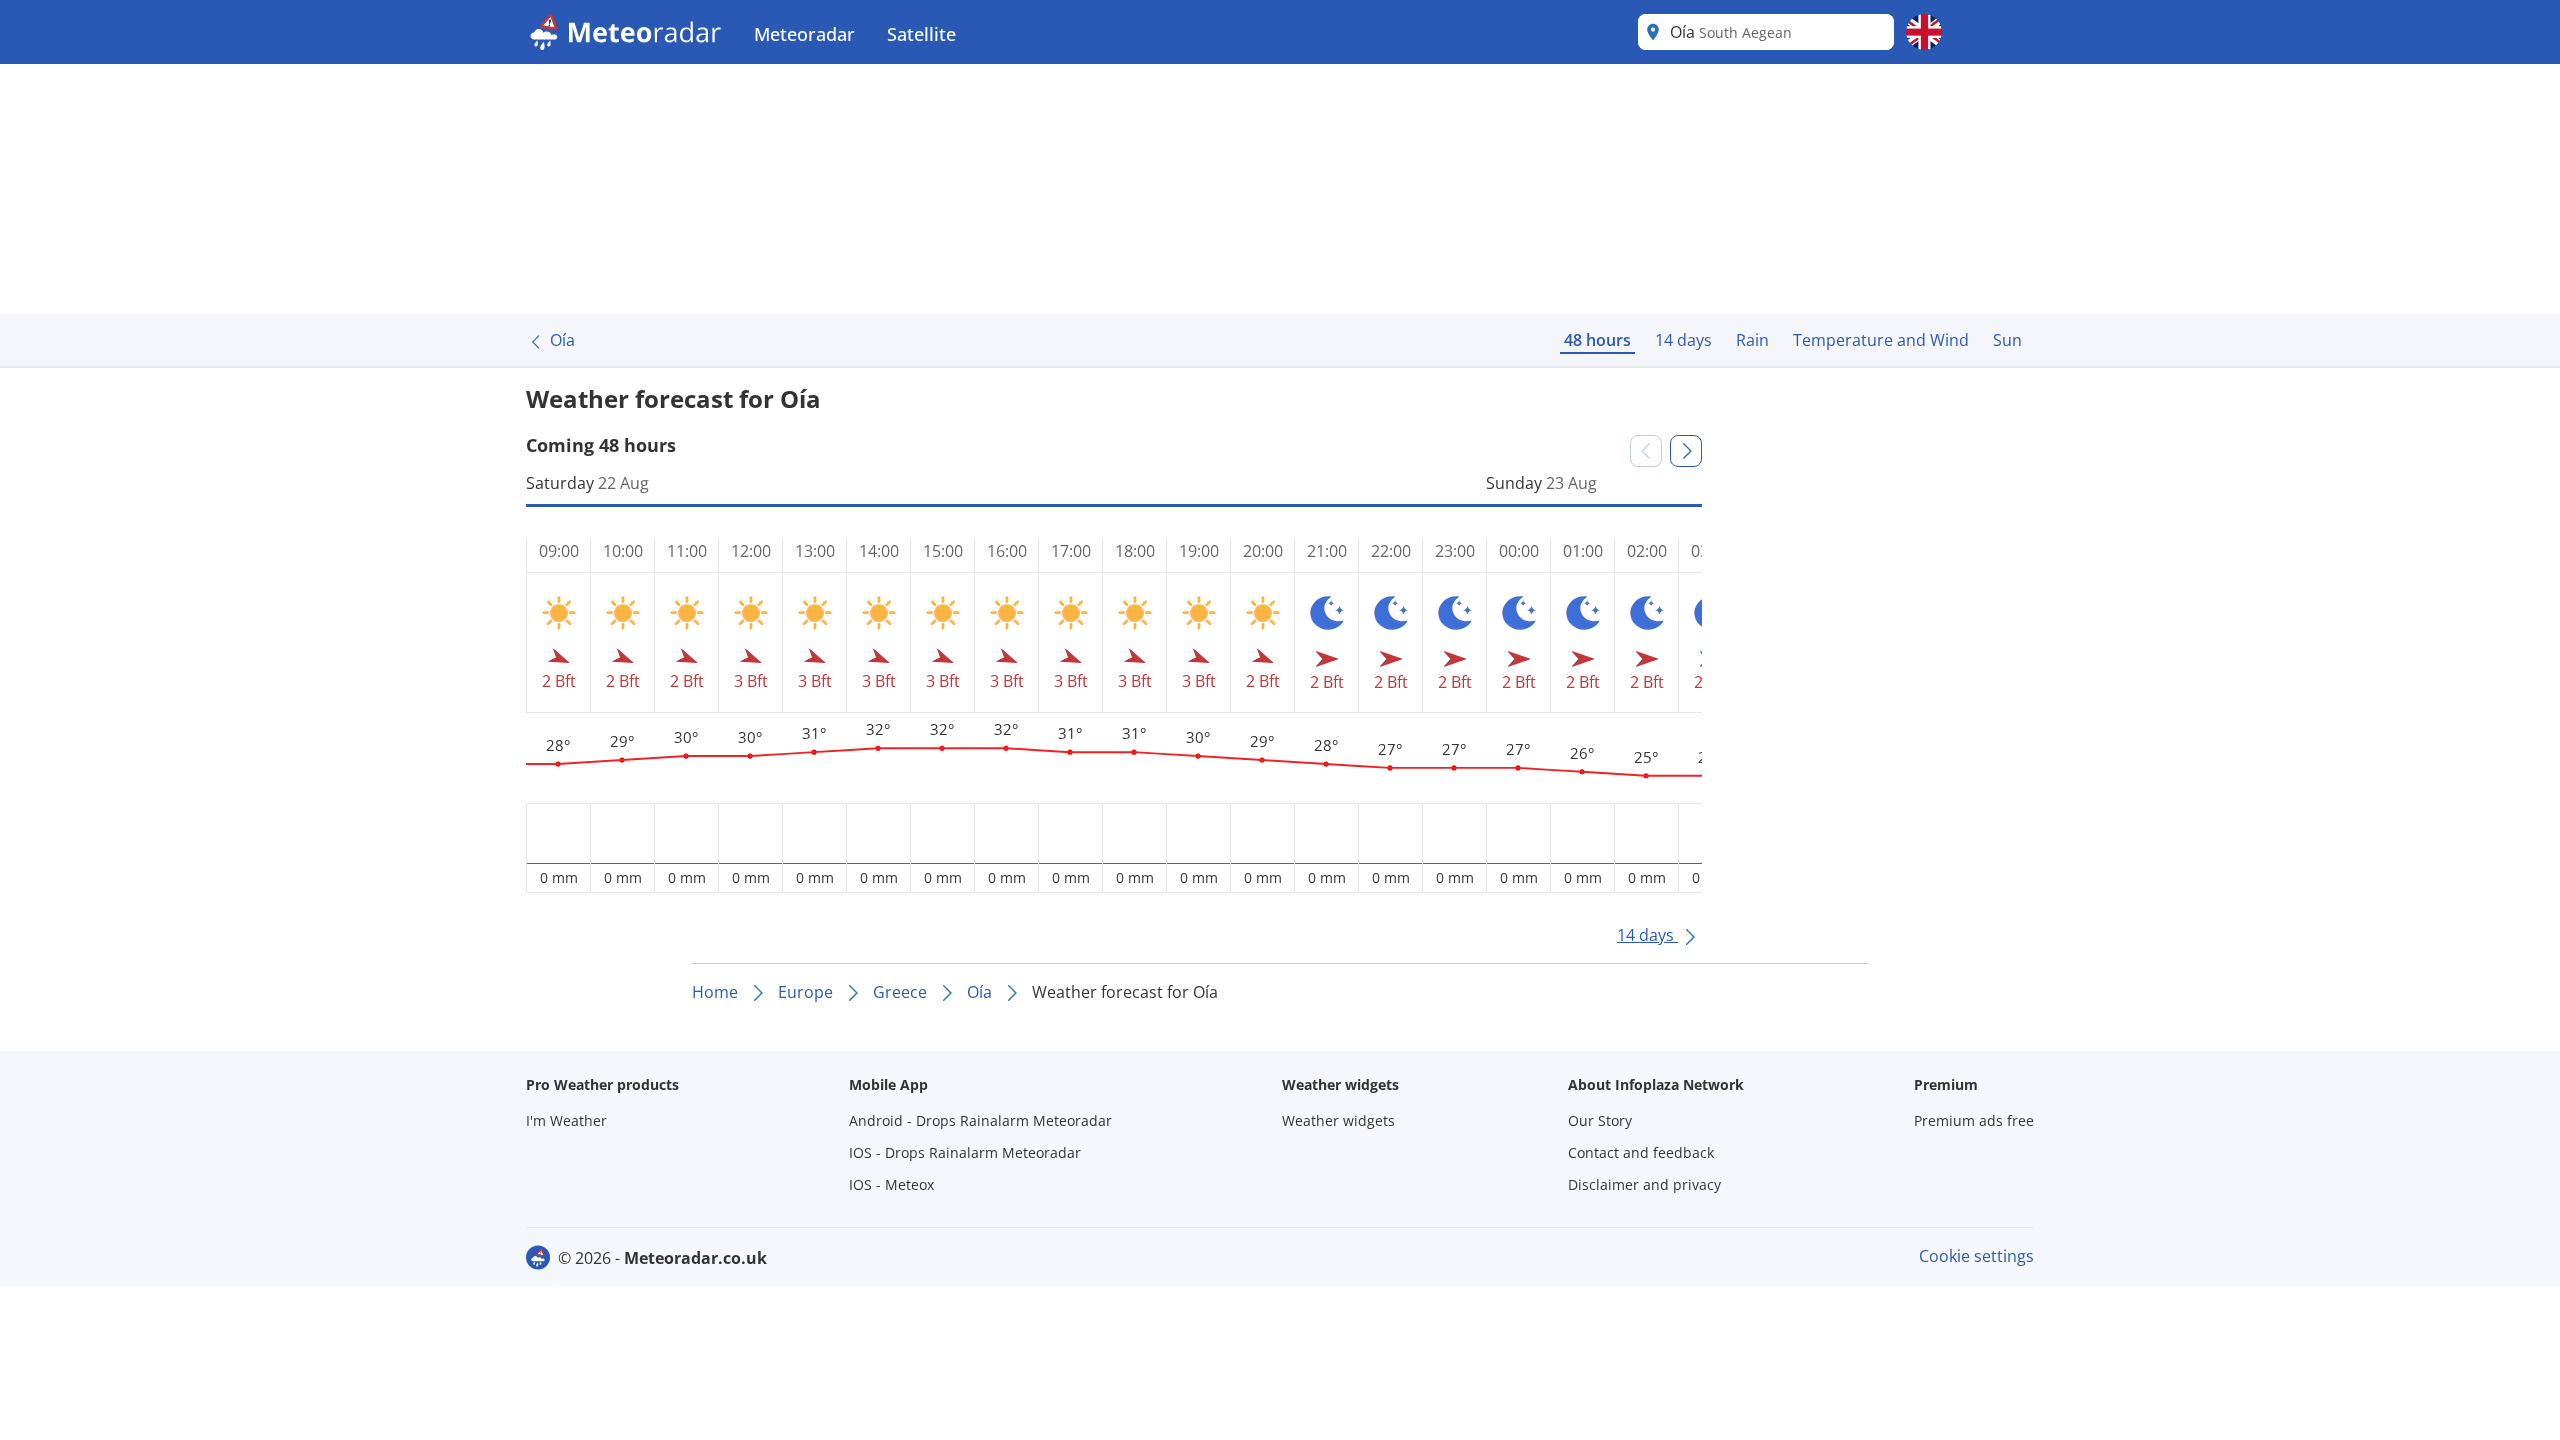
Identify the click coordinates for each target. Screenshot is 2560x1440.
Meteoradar (804, 34)
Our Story (1600, 1120)
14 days (1683, 340)
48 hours (1597, 340)
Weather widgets (1338, 1120)
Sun (2007, 340)
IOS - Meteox (891, 1184)
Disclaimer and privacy (1644, 1184)
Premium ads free (1974, 1120)
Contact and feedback (1641, 1152)
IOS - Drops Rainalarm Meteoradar (965, 1152)
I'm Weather (566, 1120)
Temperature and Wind (1881, 340)
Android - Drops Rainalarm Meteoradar (980, 1120)
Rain (1752, 340)
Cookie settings (1976, 1256)
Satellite (921, 34)
